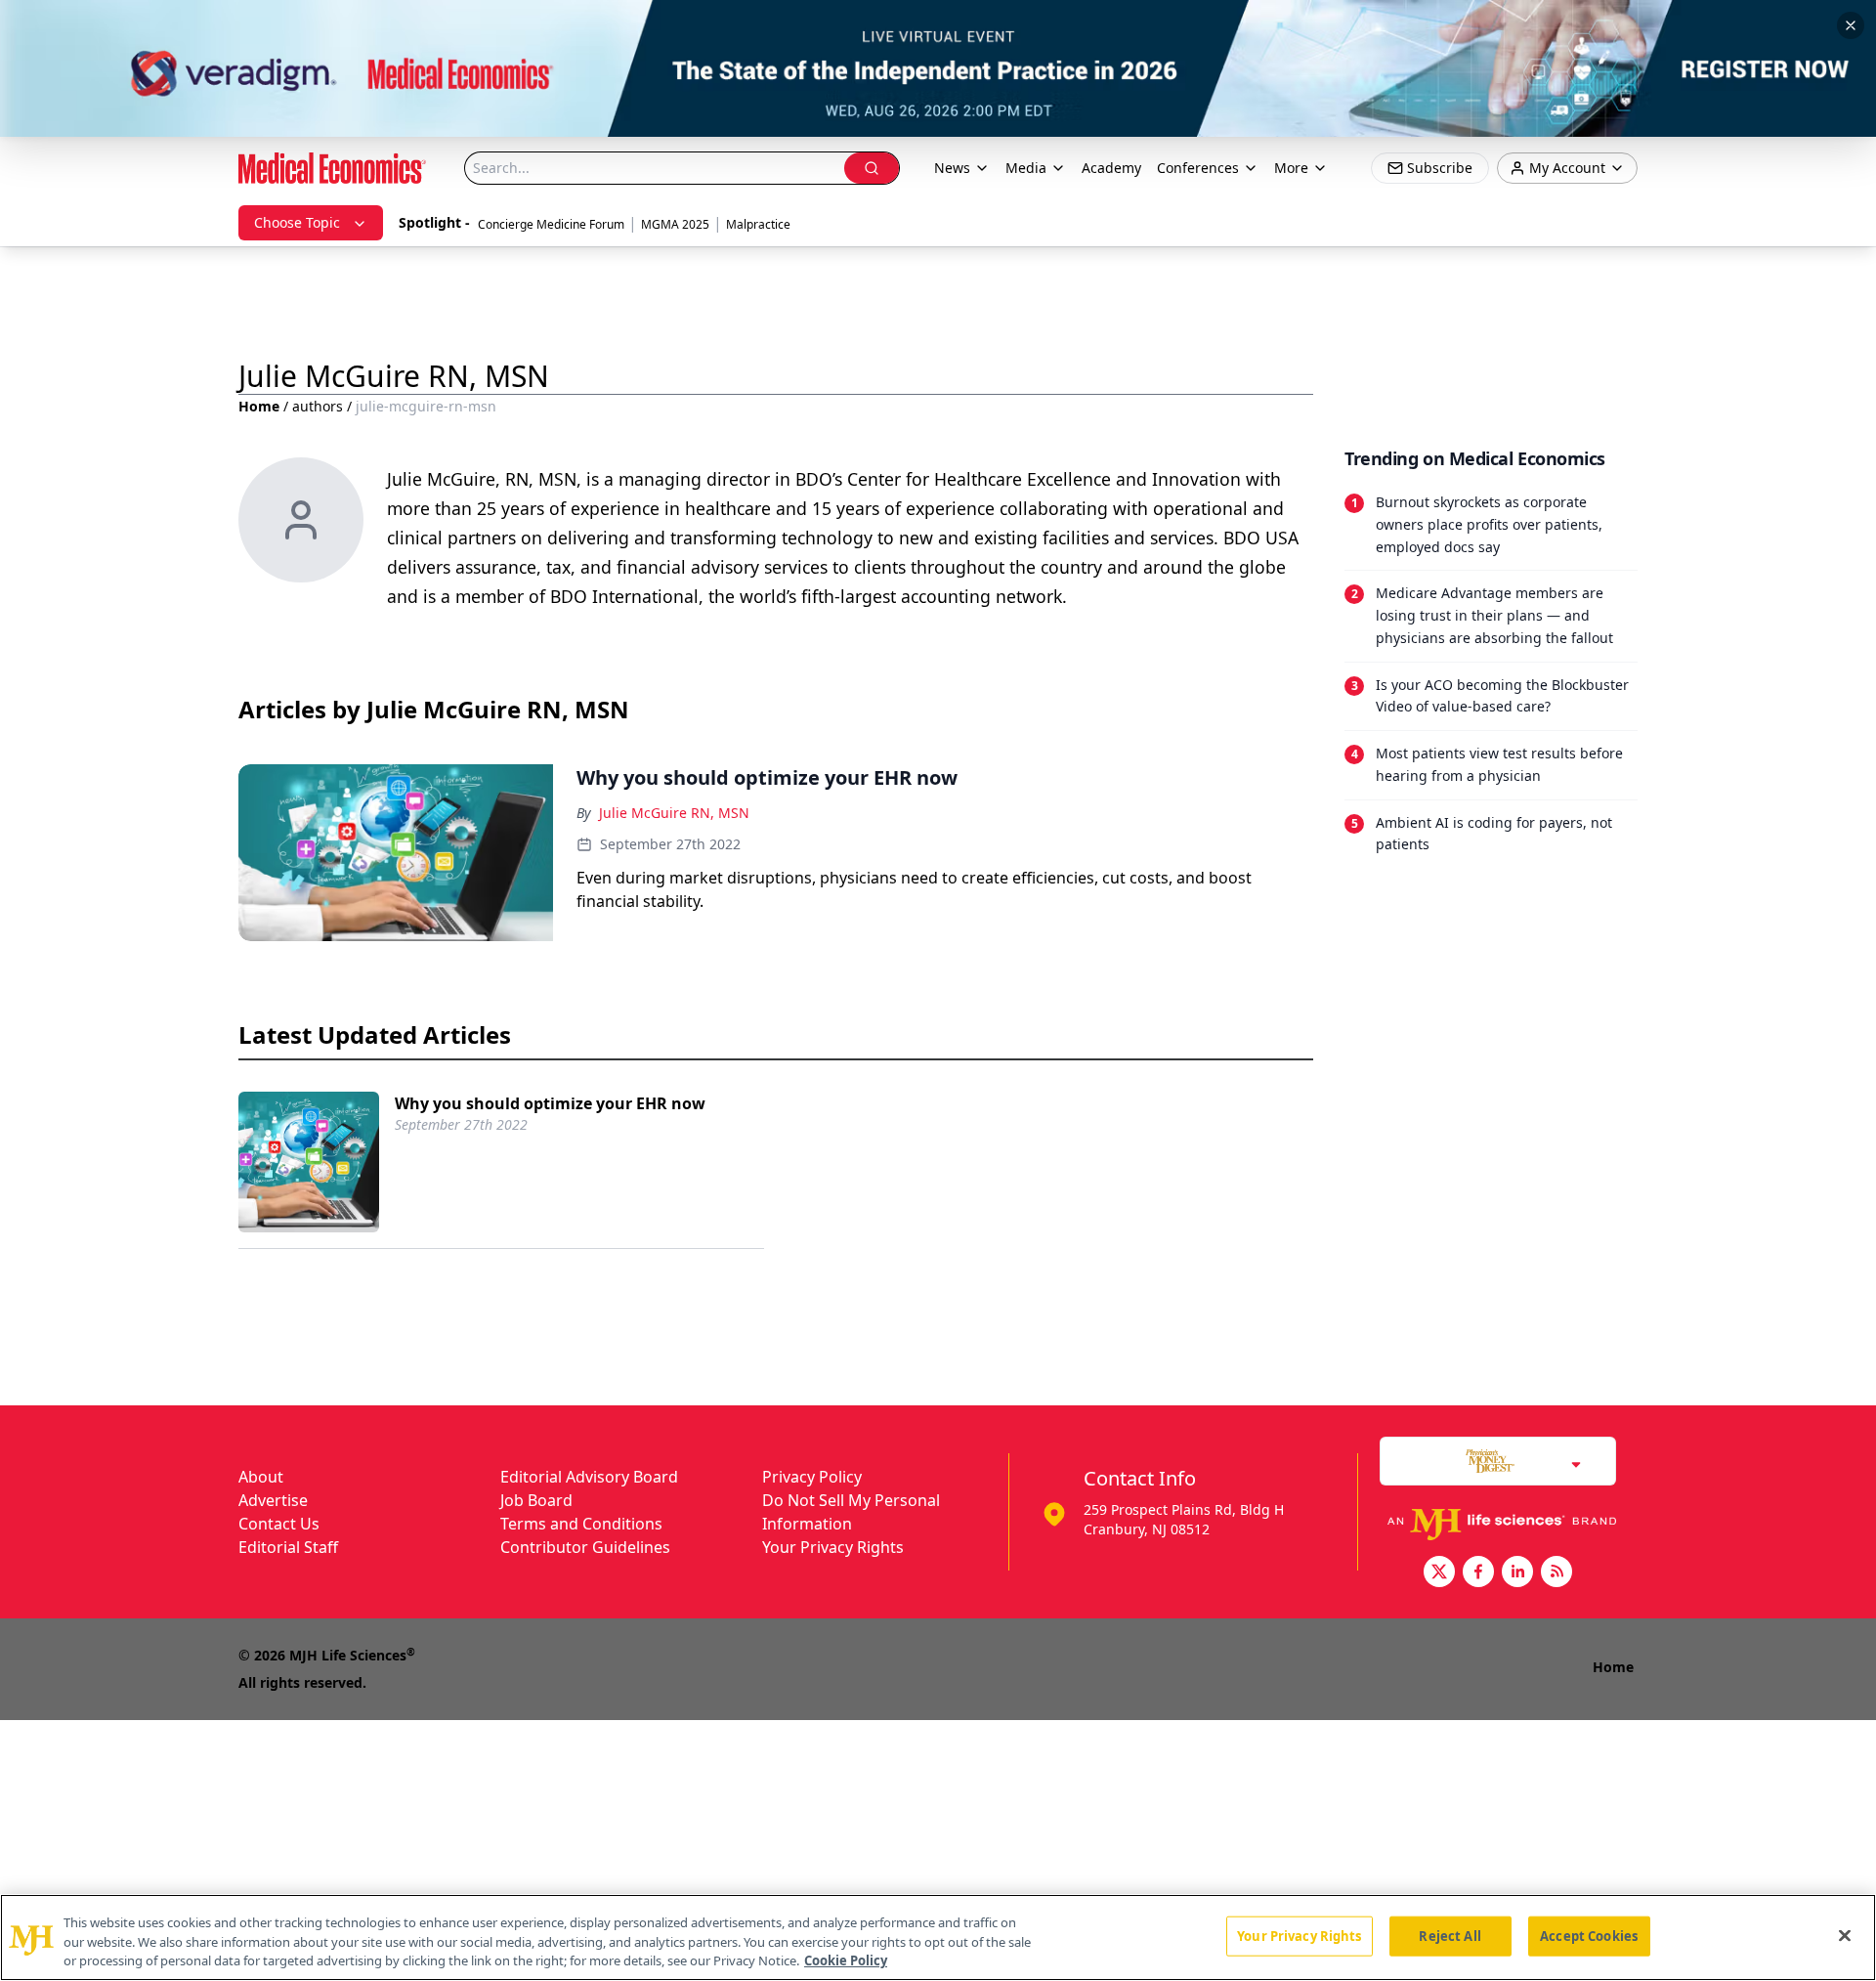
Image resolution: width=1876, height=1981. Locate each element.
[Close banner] (1851, 25)
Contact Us (279, 1524)
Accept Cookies (1589, 1935)
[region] (938, 1938)
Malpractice (758, 224)
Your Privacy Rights (833, 1547)
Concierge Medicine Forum (551, 224)
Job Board (536, 1500)
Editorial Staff (288, 1547)
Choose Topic (297, 222)
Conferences (1198, 168)
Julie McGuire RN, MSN (674, 813)
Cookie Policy (846, 1960)
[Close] (1845, 1935)
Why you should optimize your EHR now (550, 1103)
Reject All (1450, 1935)
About (261, 1477)
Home (259, 406)
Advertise (273, 1500)
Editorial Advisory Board (589, 1477)
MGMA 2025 (675, 224)
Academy (1111, 168)
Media (1026, 168)
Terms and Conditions (581, 1524)
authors (318, 406)
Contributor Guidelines (585, 1547)
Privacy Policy (812, 1477)
